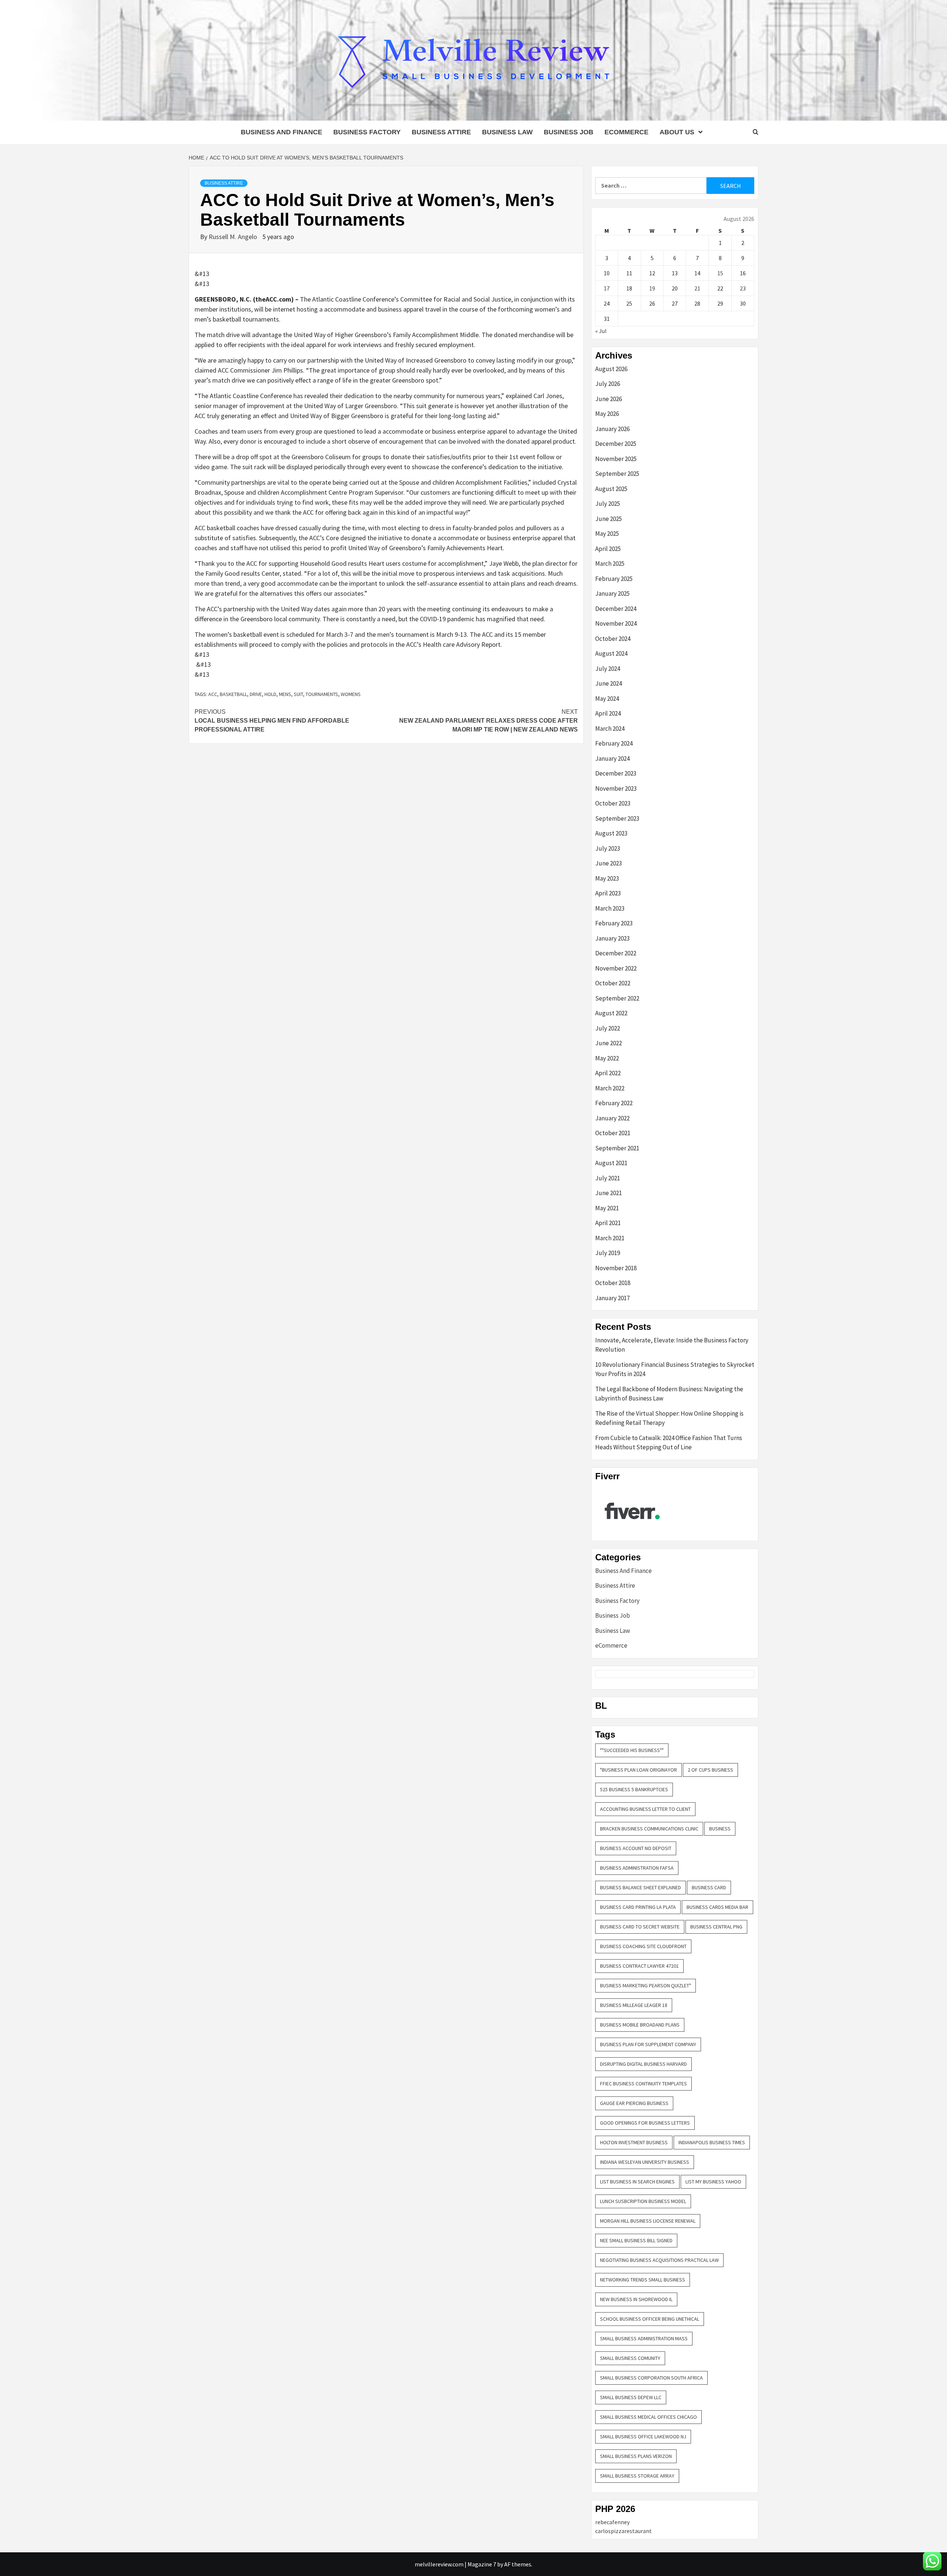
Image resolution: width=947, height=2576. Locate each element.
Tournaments (322, 694)
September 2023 (617, 818)
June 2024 (609, 683)
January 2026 (612, 429)
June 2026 (609, 399)
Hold (270, 694)
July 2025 (608, 504)
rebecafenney (612, 2522)
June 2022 (609, 1043)
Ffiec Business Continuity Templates (643, 2084)
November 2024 (616, 623)
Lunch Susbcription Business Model (643, 2201)
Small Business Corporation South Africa (651, 2378)
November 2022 (616, 968)
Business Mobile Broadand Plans (640, 2025)
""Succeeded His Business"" (632, 1750)
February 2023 (614, 923)
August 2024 (611, 653)
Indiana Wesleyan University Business (645, 2162)
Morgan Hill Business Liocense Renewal (648, 2221)
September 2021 (617, 1148)
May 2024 (607, 699)
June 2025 (609, 519)
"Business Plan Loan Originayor (638, 1770)
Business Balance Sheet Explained (641, 1887)
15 (720, 273)
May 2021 (607, 1208)
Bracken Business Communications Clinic (649, 1829)
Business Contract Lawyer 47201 (639, 1966)
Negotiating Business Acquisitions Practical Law (659, 2260)
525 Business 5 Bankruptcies (634, 1789)
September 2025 (617, 474)
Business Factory (367, 132)
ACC (213, 694)
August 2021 (611, 1163)
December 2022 (616, 953)
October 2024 (613, 639)
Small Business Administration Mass (644, 2338)
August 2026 (611, 369)
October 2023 (613, 803)
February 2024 (614, 743)
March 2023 (610, 908)
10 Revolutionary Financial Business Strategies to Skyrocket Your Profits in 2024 (675, 1369)
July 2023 (608, 848)
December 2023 (616, 773)
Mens (285, 694)
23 (743, 288)
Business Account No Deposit (636, 1848)
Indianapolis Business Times (712, 2142)
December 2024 (616, 609)
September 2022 (617, 998)
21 (697, 288)
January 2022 (612, 1118)
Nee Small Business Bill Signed (636, 2240)
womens (351, 694)
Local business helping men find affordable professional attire (272, 721)
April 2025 (608, 549)
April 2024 (608, 713)
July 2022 (608, 1028)
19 (652, 288)
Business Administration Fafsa (637, 1868)
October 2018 (613, 1283)
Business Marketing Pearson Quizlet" (646, 1985)
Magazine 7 (482, 2564)
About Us (677, 132)
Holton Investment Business (634, 2142)
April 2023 (608, 893)
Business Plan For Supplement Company (648, 2044)
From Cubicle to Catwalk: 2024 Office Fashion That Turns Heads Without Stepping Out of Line (669, 1443)
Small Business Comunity (630, 2358)
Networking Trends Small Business (643, 2280)
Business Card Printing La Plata (638, 1907)
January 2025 (612, 593)
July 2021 (608, 1178)
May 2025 (607, 534)
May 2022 (607, 1058)
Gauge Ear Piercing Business (634, 2103)
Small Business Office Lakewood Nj (643, 2437)
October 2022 (613, 983)
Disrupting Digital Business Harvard (643, 2064)
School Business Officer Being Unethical (650, 2319)
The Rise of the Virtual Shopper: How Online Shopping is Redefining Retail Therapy (669, 1418)
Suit (298, 694)
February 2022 (614, 1103)
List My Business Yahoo (713, 2182)
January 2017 (612, 1298)
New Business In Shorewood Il (636, 2299)
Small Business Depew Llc (631, 2397)
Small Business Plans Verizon (636, 2456)
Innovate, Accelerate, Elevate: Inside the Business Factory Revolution (672, 1345)
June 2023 (609, 863)
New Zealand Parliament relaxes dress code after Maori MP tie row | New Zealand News (488, 721)
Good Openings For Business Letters (645, 2123)
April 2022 (608, 1073)
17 (607, 288)
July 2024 (608, 669)
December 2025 (616, 444)
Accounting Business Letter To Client (645, 1809)
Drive (256, 694)
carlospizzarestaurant (624, 2531)
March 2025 (610, 564)
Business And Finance (282, 132)
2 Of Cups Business (710, 1770)
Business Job (569, 132)
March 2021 (610, 1238)
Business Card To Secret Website (640, 1927)
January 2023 (612, 938)
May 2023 (607, 878)
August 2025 (611, 489)
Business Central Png (716, 1927)
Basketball (233, 694)
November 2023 (616, 788)
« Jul (601, 331)
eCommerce (626, 132)
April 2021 (608, 1223)
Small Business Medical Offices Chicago (648, 2417)
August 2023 (611, 833)
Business (720, 1829)
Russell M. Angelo (234, 237)
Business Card (709, 1887)
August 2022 (611, 1013)
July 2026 (608, 384)
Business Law (507, 132)
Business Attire (441, 132)
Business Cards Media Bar (717, 1907)
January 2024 (612, 759)
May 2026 (607, 414)
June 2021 (609, 1193)
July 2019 (608, 1253)
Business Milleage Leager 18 (634, 2005)
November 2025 (616, 459)
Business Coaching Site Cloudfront (643, 1946)
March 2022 (610, 1088)
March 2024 (610, 729)
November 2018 (616, 1268)
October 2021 (613, 1133)
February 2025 (614, 579)
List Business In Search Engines (637, 2182)
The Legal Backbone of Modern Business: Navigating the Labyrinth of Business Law (669, 1394)
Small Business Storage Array (637, 2476)
